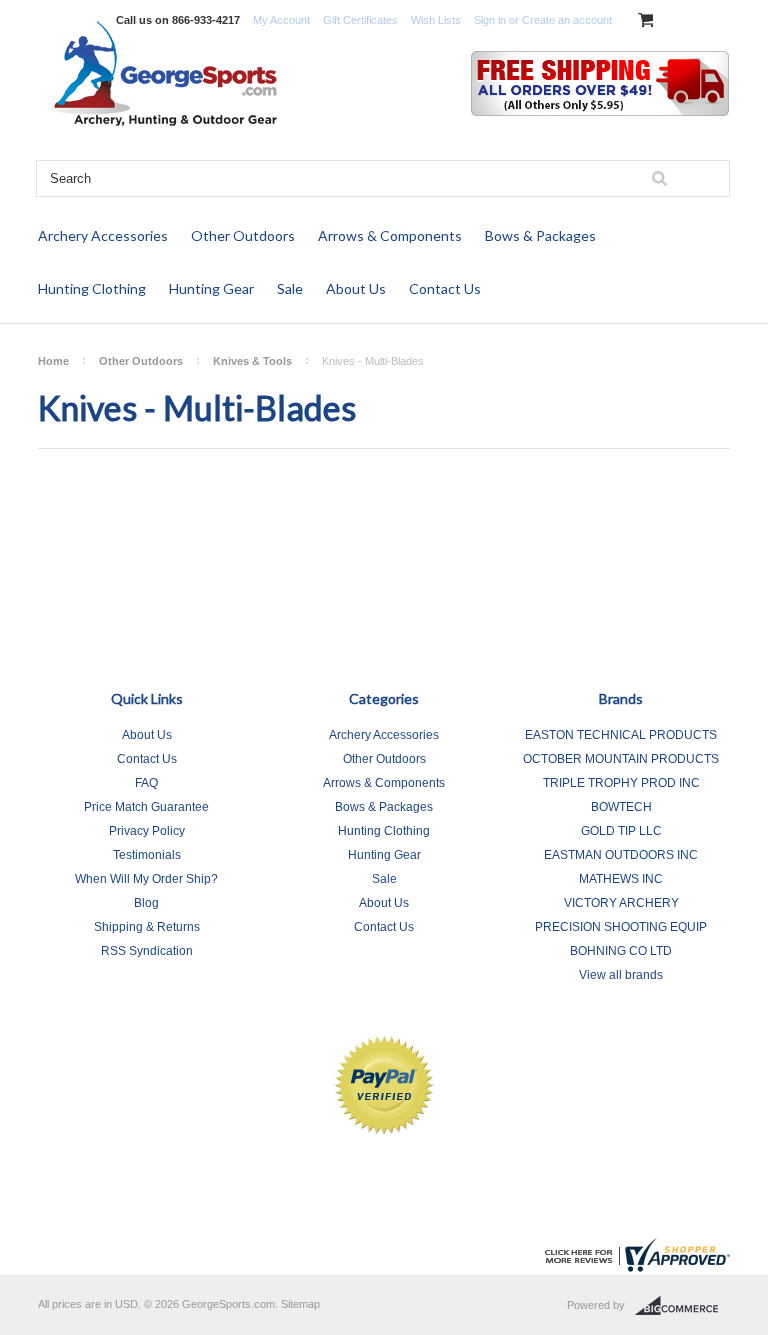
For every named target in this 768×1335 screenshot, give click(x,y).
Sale (290, 288)
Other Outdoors (243, 235)
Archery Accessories (103, 235)
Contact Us (445, 288)
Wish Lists (436, 20)
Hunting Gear (211, 288)
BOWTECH (621, 807)
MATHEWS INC (621, 879)
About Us (356, 288)
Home (53, 361)
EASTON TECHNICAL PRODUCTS (621, 735)
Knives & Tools (252, 361)
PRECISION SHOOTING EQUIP (621, 927)
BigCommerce (682, 1306)
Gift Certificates (360, 20)
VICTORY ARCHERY (621, 903)
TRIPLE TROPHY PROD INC (621, 783)
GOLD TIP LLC (621, 831)
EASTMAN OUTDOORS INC (621, 855)
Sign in (490, 20)
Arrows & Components (390, 235)
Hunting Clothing (92, 288)
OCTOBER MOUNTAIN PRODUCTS (621, 759)
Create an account (567, 20)
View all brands (621, 975)
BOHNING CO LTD (621, 951)
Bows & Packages (540, 235)
